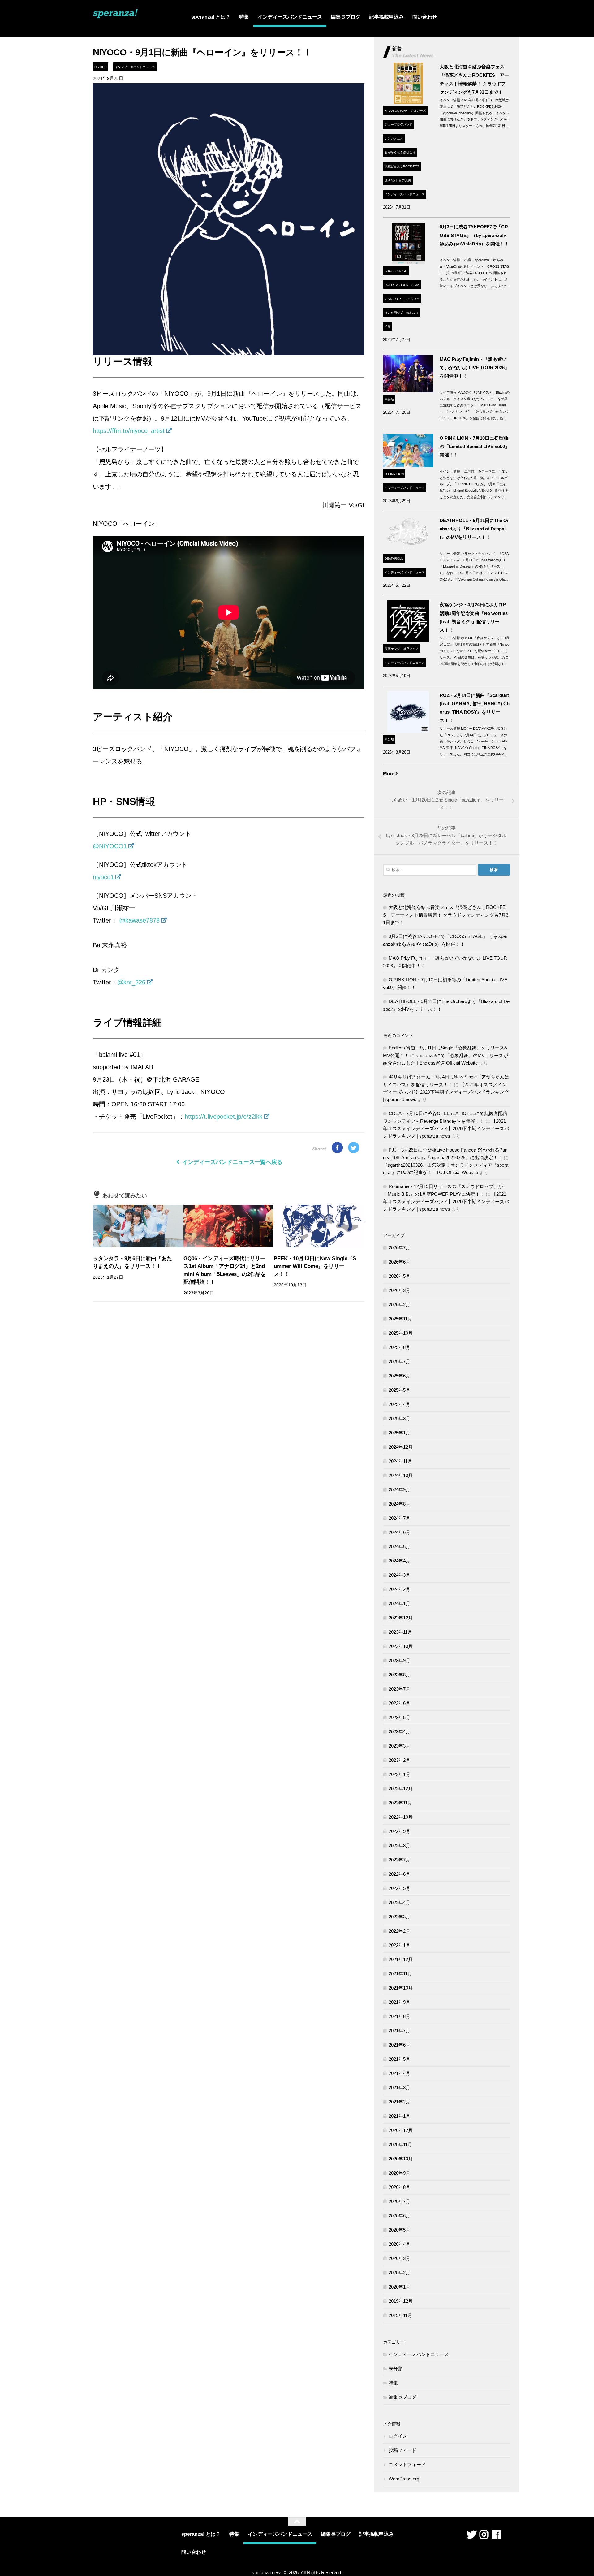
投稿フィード (402, 2450)
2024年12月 (401, 1447)
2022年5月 (399, 1888)
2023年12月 (401, 1618)
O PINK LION (394, 474)
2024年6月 (399, 1532)
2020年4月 (399, 2244)
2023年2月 (399, 1760)
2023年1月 (399, 1774)
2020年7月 (399, 2201)
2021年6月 (399, 2045)
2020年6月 (399, 2216)
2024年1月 (399, 1604)
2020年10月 (401, 2159)
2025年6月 (399, 1376)
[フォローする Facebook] (496, 2535)
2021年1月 (399, 2116)
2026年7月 (399, 1248)
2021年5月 (399, 2059)
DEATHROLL (394, 558)
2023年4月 (399, 1732)
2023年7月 (399, 1689)
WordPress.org (404, 2479)
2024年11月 (400, 1461)
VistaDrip (393, 299)
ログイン (398, 2436)
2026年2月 (399, 1305)
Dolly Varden (396, 285)
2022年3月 (399, 1917)
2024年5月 (399, 1547)
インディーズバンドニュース (290, 17)
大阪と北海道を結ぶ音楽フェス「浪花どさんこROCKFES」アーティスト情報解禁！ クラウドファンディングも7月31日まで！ (446, 915)
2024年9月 (399, 1490)
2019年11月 (400, 2315)
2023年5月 (399, 1717)
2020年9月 (399, 2173)
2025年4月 (399, 1404)
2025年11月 (400, 1319)
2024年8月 (399, 1504)
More (389, 774)
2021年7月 (399, 2031)
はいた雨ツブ (394, 313)
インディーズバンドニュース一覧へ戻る (232, 1162)
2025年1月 (399, 1433)
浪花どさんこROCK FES (402, 166)
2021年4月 (399, 2073)
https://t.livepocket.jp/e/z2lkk (224, 1117)
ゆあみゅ (412, 313)
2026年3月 (399, 1290)
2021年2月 (399, 2102)
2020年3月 (399, 2258)
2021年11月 (400, 1974)
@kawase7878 (139, 920)
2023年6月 (399, 1703)
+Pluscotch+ (396, 111)
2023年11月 (400, 1632)
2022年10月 (401, 1817)
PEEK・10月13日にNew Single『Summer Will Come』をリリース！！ (315, 1266)
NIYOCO (101, 67)
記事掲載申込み (386, 17)
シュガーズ (418, 111)
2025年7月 (399, 1361)
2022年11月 (400, 1803)
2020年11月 (400, 2144)
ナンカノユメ (394, 138)
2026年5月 (399, 1276)
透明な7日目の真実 (398, 180)
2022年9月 (399, 1831)
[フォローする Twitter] (471, 2535)
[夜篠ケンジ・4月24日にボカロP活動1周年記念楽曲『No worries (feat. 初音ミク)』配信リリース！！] (408, 640)
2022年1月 (399, 1945)
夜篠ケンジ (392, 649)
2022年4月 (399, 1902)
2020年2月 (399, 2273)
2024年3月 (399, 1575)
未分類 (389, 399)
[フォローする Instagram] (484, 2535)
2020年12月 (401, 2130)
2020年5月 (399, 2230)
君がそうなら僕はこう (400, 152)
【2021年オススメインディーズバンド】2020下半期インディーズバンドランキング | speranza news (446, 1092)
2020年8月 (399, 2187)
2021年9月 (399, 2002)
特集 (244, 17)
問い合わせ (425, 17)
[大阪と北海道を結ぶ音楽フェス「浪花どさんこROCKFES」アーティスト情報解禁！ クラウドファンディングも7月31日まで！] (408, 102)
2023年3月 (399, 1746)
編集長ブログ (346, 17)
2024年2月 (399, 1589)
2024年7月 (399, 1518)
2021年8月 (399, 2016)
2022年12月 (401, 1789)
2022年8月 (399, 1846)
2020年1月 (399, 2287)
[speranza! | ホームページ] (115, 17)
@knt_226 (131, 982)
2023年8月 (399, 1675)
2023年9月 (399, 1660)
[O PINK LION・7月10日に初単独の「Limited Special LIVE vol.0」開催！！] (408, 466)
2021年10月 (401, 1988)
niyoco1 (103, 877)
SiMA (415, 285)
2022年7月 (399, 1860)
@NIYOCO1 (110, 846)
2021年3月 (399, 2088)
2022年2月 (399, 1931)
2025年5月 (399, 1390)
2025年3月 (399, 1418)
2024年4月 (399, 1561)
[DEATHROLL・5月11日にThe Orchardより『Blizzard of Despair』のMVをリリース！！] (408, 550)
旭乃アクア (411, 649)
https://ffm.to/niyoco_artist (129, 431)
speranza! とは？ (211, 17)
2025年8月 (399, 1347)
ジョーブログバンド (398, 125)
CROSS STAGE (396, 271)
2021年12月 (401, 1959)
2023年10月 (401, 1646)
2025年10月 (401, 1333)
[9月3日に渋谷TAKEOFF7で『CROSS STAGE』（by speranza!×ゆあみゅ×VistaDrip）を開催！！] (408, 263)
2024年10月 (401, 1475)
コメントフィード (407, 2464)
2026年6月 (399, 1262)
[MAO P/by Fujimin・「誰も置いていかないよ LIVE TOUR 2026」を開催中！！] (408, 391)
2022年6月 (399, 1874)
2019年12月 (401, 2301)
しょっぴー (412, 299)
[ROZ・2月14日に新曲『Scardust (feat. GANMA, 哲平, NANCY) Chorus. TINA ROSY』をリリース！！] (408, 731)
